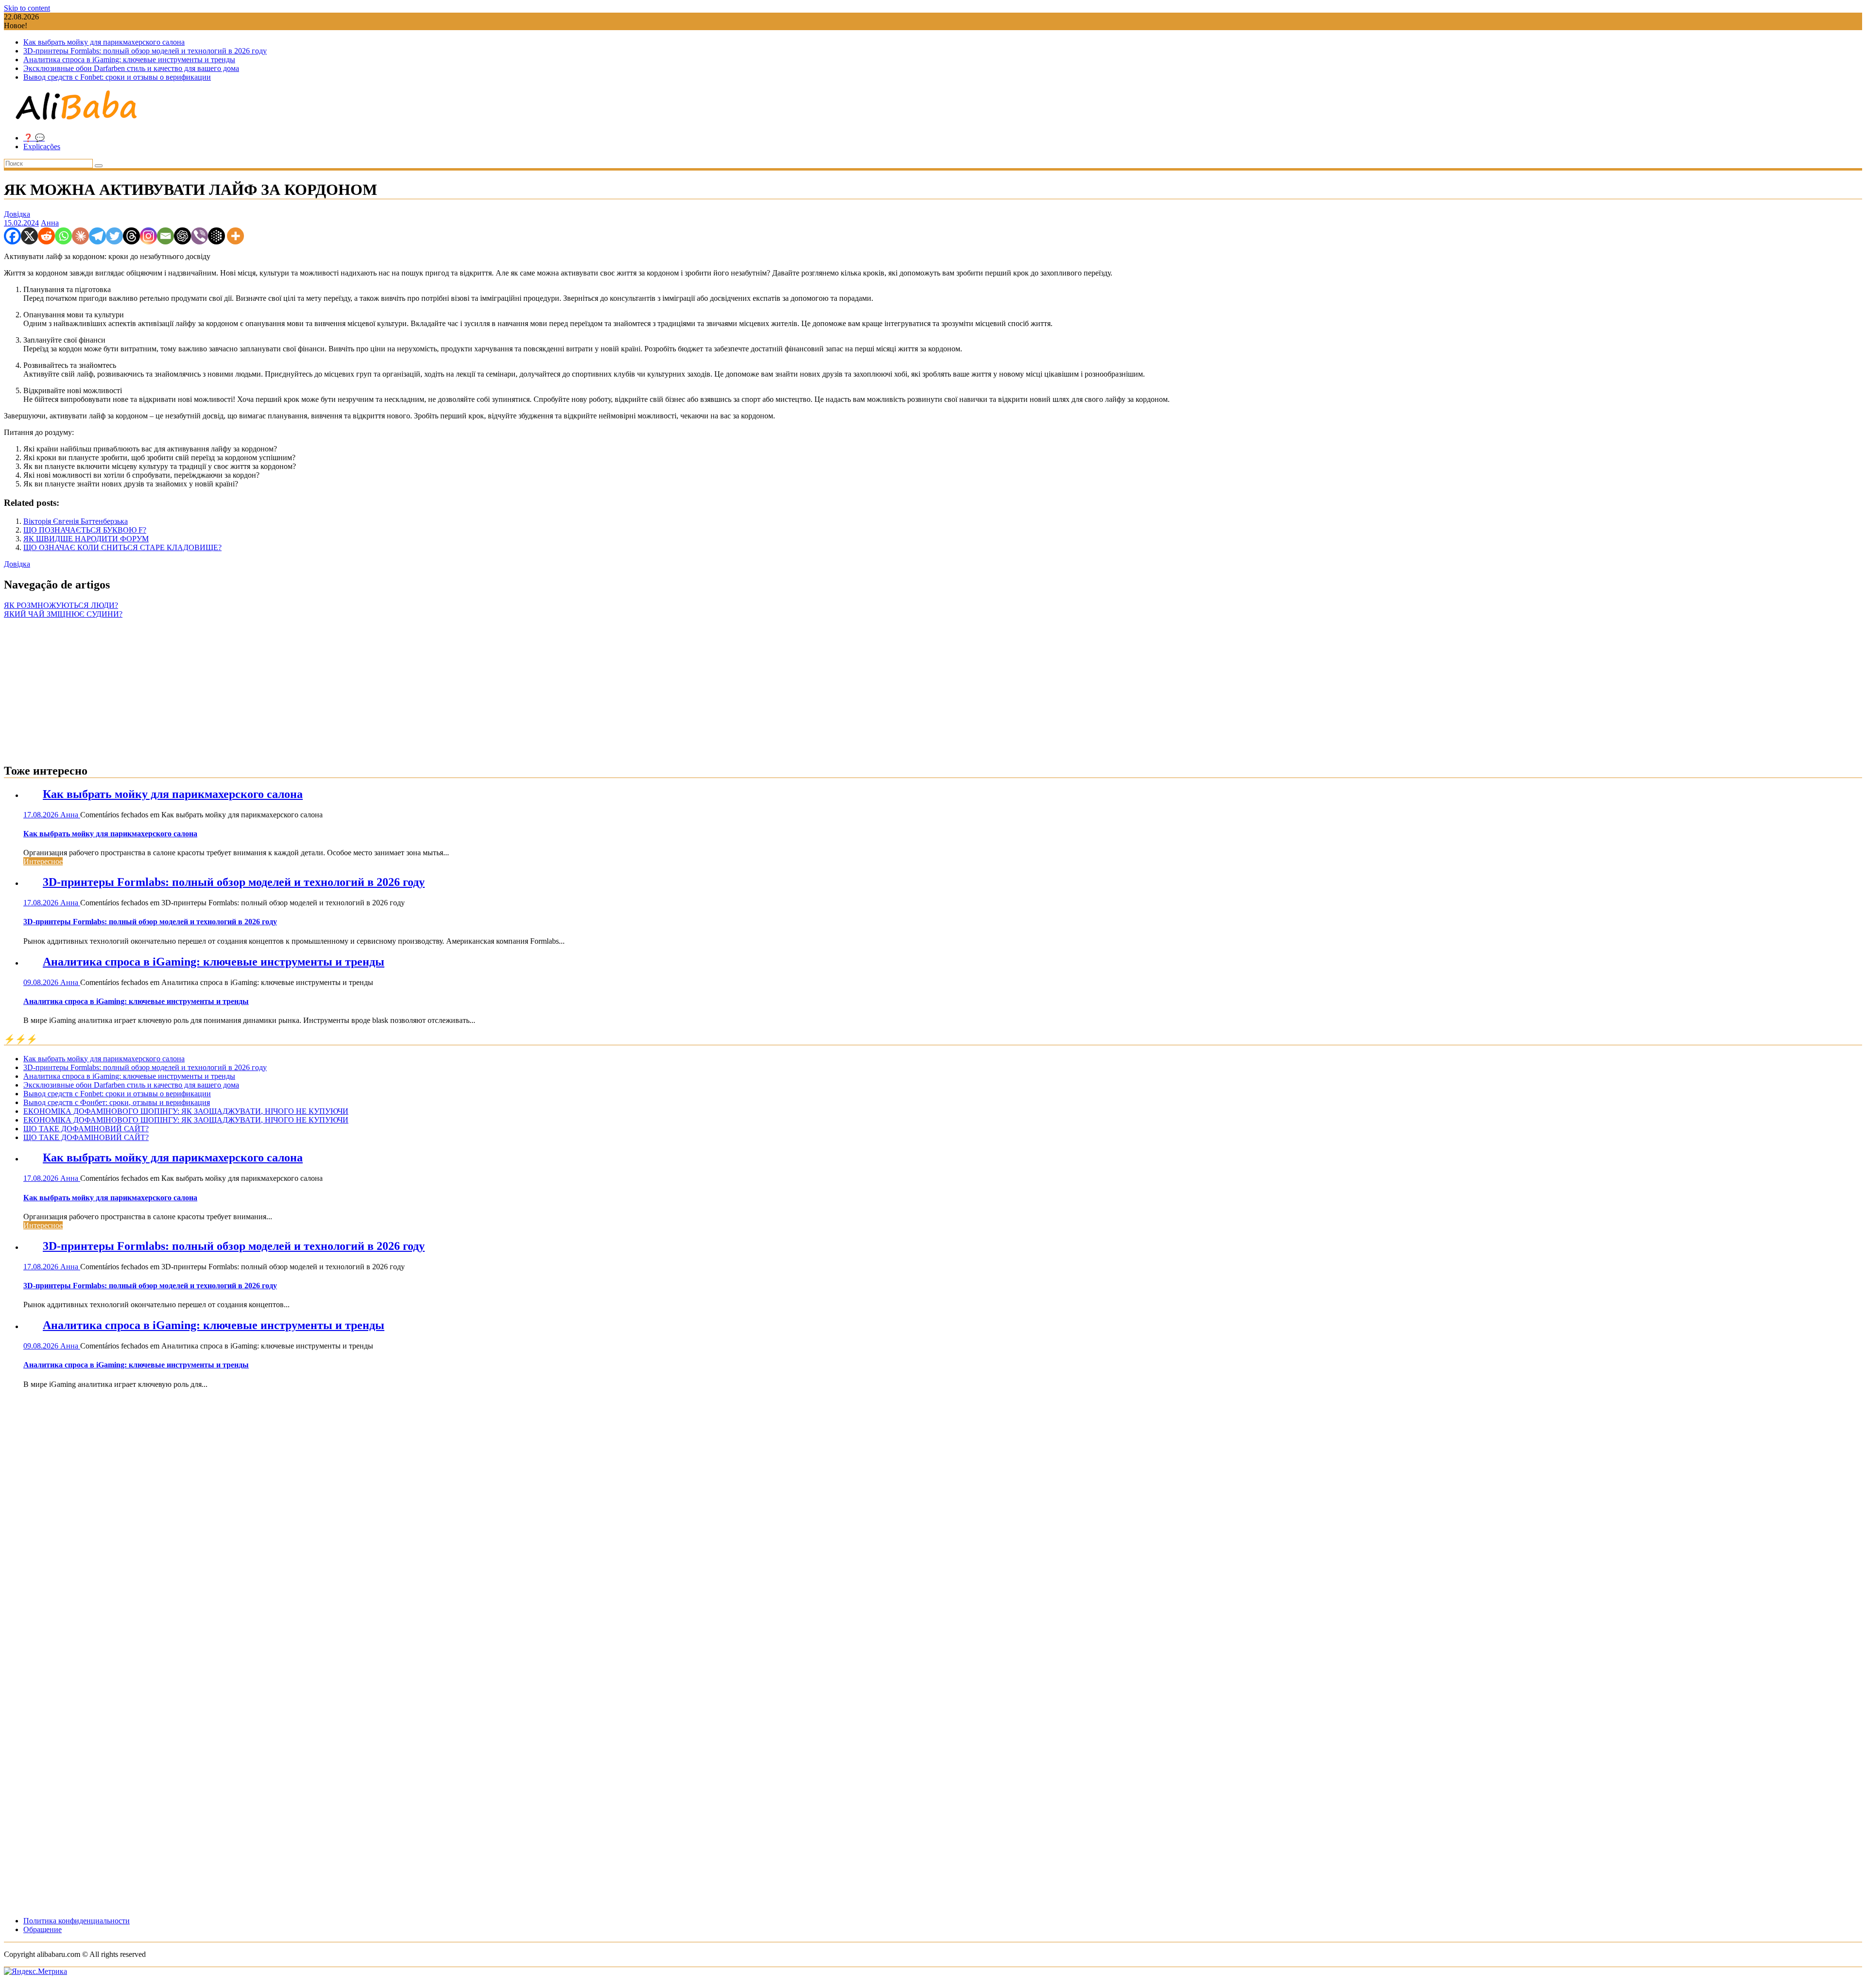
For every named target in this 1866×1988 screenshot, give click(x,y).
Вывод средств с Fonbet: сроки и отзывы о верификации (117, 77)
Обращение (43, 1929)
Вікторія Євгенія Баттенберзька (76, 521)
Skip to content (27, 8)
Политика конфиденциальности (77, 1921)
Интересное (43, 861)
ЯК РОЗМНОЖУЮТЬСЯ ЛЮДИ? (61, 605)
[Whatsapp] (63, 236)
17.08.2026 (42, 815)
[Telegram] (97, 236)
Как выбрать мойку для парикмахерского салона (104, 42)
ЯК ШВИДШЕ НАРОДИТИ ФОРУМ (86, 539)
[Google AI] (216, 236)
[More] (235, 236)
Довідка (17, 214)
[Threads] (131, 236)
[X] (29, 236)
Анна (50, 223)
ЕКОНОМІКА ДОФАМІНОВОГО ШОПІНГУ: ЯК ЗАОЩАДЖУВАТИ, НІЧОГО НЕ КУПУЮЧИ (186, 1111)
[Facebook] (12, 236)
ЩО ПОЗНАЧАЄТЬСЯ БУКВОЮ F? (85, 530)
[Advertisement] (933, 687)
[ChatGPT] (182, 236)
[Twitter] (114, 236)
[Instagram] (148, 236)
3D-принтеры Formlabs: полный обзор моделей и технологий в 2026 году (145, 51)
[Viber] (199, 236)
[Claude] (80, 236)
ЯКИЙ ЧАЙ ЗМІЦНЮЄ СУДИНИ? (63, 614)
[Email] (165, 236)
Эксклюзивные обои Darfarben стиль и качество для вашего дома (131, 68)
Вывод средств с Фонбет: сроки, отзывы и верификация (117, 1102)
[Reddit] (46, 236)
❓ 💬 (34, 138)
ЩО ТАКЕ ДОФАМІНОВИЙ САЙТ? (86, 1129)
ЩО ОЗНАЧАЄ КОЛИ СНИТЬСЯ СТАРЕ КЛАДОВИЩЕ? (122, 547)
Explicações (42, 147)
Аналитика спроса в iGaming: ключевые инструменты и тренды (129, 60)
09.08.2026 (42, 982)
